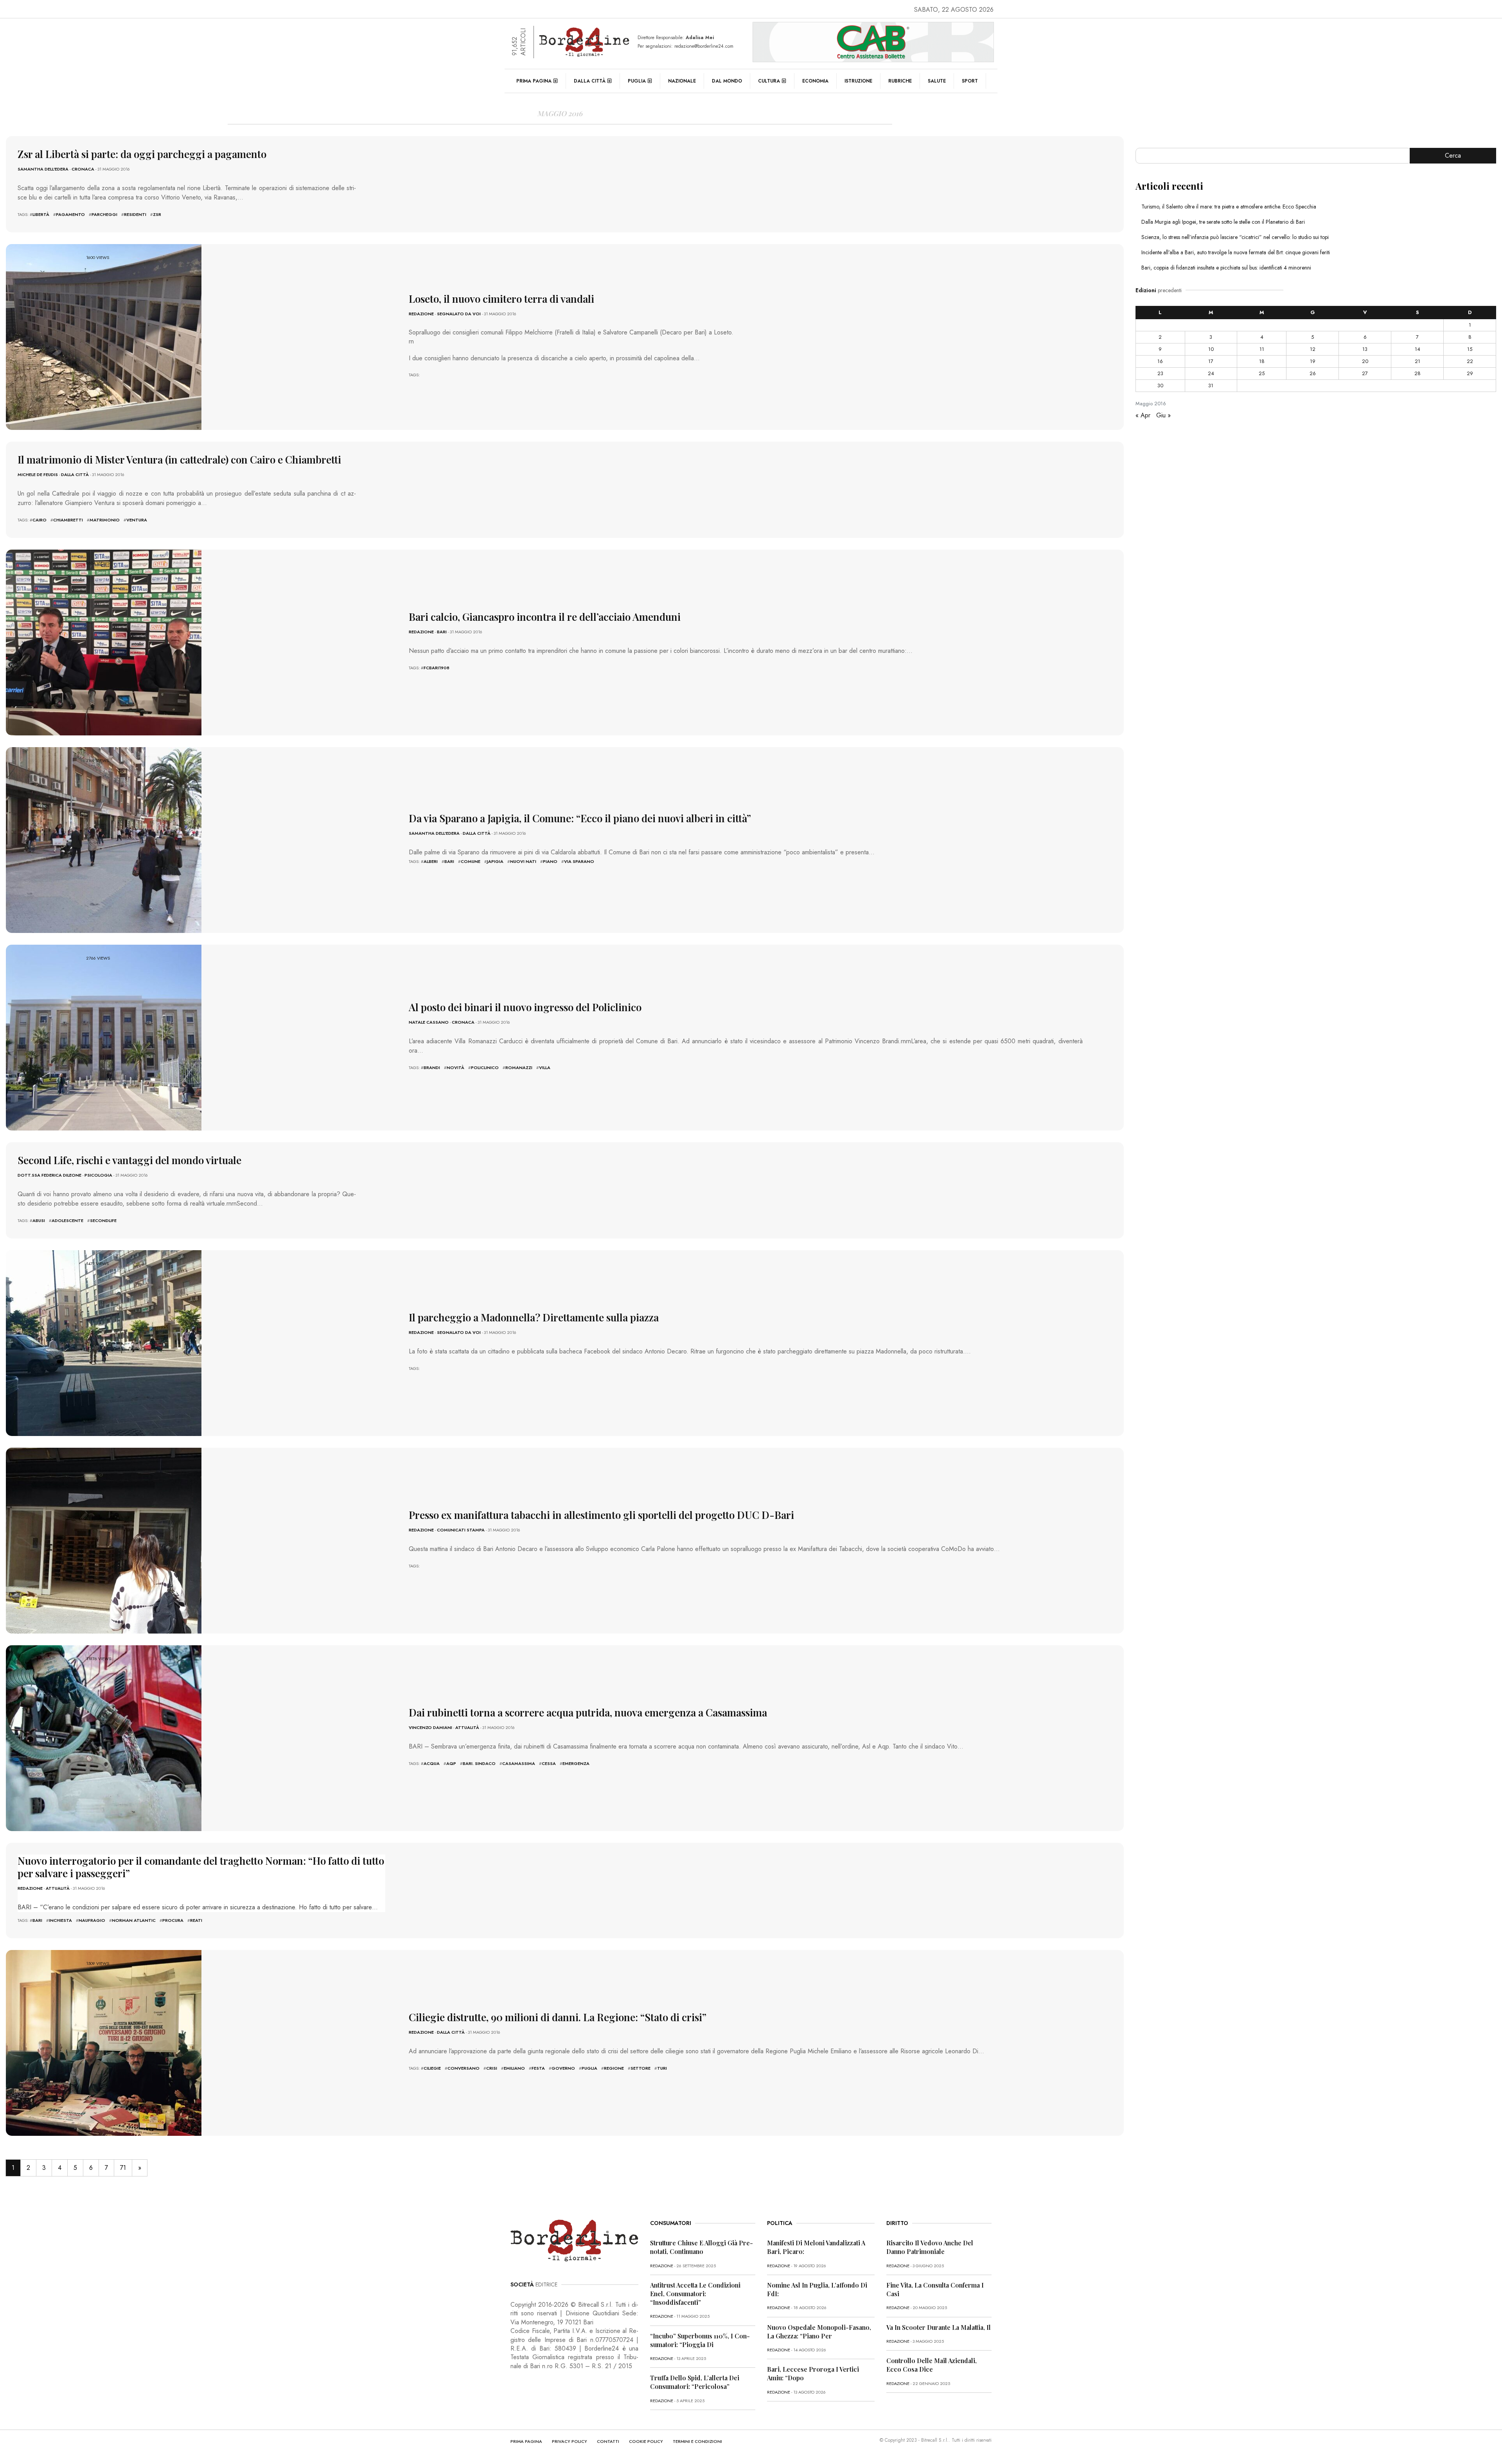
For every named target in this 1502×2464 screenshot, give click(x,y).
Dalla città (590, 81)
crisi (492, 2068)
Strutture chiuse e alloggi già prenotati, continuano (702, 2247)
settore (641, 2068)
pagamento (70, 214)
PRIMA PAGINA (526, 2441)
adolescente (67, 1220)
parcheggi (104, 214)
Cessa (549, 1763)
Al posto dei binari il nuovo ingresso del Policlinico (525, 1007)
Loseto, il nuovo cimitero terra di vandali (501, 299)
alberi (431, 861)
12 (1313, 349)
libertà (41, 214)
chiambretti (68, 520)
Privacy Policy (570, 2441)
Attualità (467, 1727)
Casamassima (519, 1763)
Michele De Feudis (38, 474)
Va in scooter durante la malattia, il (939, 2327)
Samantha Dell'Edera (43, 169)
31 (1211, 386)
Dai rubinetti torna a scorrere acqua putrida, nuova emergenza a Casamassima (588, 1712)
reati (196, 1920)
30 (1160, 386)
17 (1211, 361)
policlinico (485, 1068)
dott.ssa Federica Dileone (49, 1175)
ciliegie (432, 2068)
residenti (135, 214)
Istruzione (858, 81)
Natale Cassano (429, 1022)
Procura (173, 1920)
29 (1470, 373)
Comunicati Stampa (461, 1530)
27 (1365, 373)
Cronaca (83, 169)
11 (1262, 349)
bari (449, 861)
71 (123, 2168)
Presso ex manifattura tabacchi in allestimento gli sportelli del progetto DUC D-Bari (601, 1515)
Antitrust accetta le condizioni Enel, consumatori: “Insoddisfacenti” (695, 2294)
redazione (421, 314)
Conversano (464, 2068)
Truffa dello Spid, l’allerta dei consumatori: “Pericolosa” (695, 2382)
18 (1262, 361)
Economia (815, 81)
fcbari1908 (437, 668)
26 (1313, 373)
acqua (432, 1763)
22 (1470, 361)
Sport (970, 81)
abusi (39, 1220)
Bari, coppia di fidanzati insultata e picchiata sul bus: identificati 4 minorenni (1226, 268)
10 (1211, 349)
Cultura (769, 81)
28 (1418, 373)
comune (471, 861)
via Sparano (579, 861)
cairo (40, 520)
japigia (495, 861)
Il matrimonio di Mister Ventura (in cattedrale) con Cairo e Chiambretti (179, 459)
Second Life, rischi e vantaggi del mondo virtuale (129, 1160)
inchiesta (60, 1920)
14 (1418, 349)
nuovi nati (523, 861)
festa (538, 2068)
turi (662, 2068)
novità (455, 1068)
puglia (589, 2068)
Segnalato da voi (459, 314)
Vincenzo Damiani (430, 1727)
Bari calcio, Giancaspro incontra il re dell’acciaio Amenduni (545, 617)
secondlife (103, 1220)
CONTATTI (608, 2441)
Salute (937, 81)
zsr (157, 214)
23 (1160, 373)
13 (1365, 349)
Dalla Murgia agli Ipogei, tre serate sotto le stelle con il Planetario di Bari (1223, 222)
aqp (451, 1763)
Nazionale (682, 81)
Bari (442, 632)
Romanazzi (519, 1068)
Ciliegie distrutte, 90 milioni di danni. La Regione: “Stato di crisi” (558, 2017)
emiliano (514, 2068)
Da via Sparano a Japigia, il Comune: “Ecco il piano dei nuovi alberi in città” (580, 818)
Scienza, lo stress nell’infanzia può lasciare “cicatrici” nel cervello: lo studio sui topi (1235, 237)
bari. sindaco (479, 1763)
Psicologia (98, 1175)
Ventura (137, 520)
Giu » (1163, 415)
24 (1211, 373)
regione (614, 2068)
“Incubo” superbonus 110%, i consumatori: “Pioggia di (700, 2340)
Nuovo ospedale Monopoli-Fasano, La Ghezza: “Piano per (819, 2332)
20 (1365, 361)
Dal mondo (727, 81)
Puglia (637, 81)
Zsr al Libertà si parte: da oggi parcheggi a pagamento (142, 154)
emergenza (576, 1763)
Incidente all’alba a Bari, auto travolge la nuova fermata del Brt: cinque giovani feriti (1236, 252)
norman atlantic (134, 1920)
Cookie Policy (646, 2441)
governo (563, 2068)
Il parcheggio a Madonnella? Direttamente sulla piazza (534, 1317)
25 (1262, 373)
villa (545, 1068)
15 (1470, 349)
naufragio (92, 1920)
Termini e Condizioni (697, 2441)
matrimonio (105, 520)
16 (1160, 361)
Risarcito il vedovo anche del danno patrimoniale (930, 2247)
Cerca (1453, 155)
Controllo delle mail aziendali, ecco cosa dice (932, 2365)
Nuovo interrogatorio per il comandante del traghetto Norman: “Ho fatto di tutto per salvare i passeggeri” (201, 1867)
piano (550, 861)
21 (1418, 361)
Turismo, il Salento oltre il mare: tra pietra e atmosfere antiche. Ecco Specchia (1229, 207)
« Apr (1143, 415)
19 (1313, 361)
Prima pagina (534, 81)
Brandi (432, 1068)
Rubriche (900, 81)
